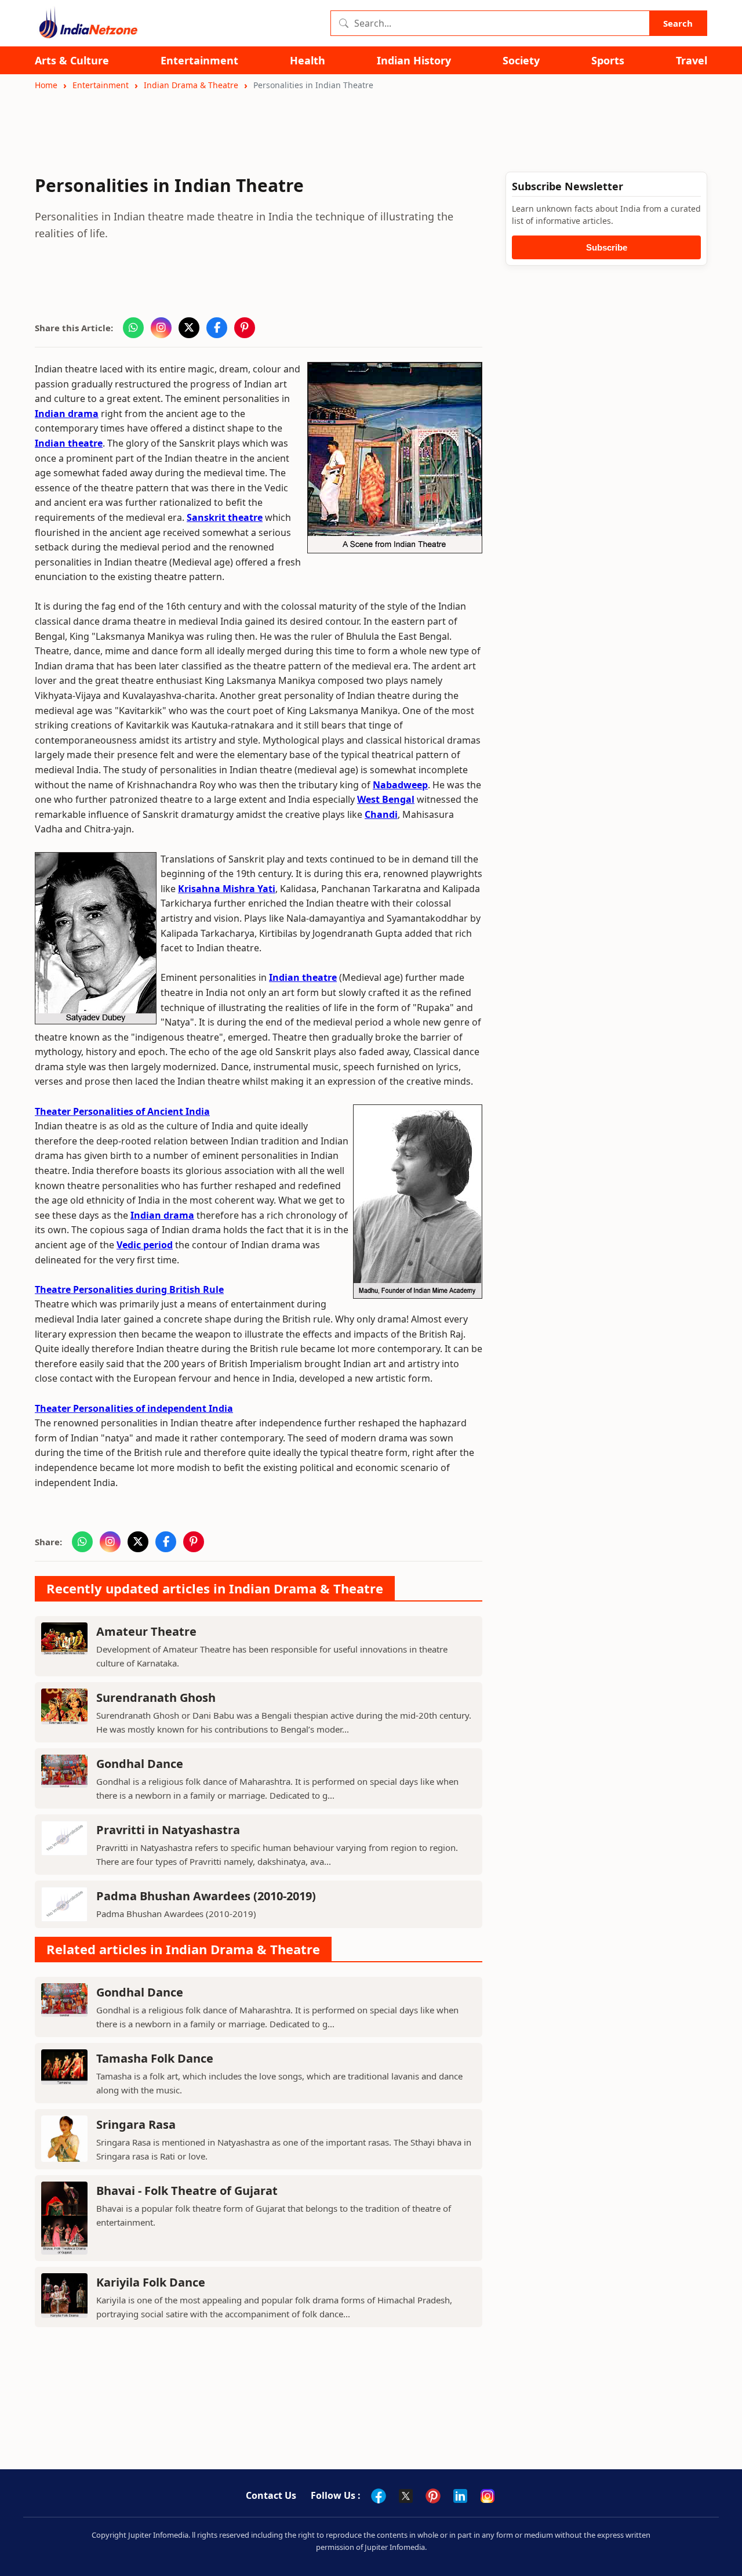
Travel (692, 61)
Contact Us (271, 2495)
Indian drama (67, 414)
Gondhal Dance (140, 1764)
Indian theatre (69, 443)
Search (678, 23)
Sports (608, 61)
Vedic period (145, 1245)
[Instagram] (488, 2496)
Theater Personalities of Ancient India (122, 1111)
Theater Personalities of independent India (134, 1408)
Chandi (381, 814)
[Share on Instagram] (161, 328)
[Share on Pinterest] (245, 328)
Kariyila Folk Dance (151, 2282)
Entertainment (199, 61)
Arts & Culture (72, 61)
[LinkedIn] (460, 2496)
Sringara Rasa (136, 2124)
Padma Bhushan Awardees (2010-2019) (206, 1896)
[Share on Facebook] (217, 328)
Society (521, 61)
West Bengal (386, 799)
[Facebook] (379, 2496)
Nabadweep (400, 785)
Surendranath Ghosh (156, 1698)
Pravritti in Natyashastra (168, 1830)
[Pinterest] (433, 2496)
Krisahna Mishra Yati (227, 889)
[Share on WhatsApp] (133, 328)
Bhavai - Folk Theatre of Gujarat (187, 2191)
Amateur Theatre (146, 1631)
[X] (406, 2496)
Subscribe (607, 247)
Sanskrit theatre (225, 517)
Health (308, 61)
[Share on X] (189, 328)
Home (46, 85)
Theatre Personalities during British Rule (129, 1289)
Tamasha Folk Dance (155, 2058)
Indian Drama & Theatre (191, 85)
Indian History (414, 61)
